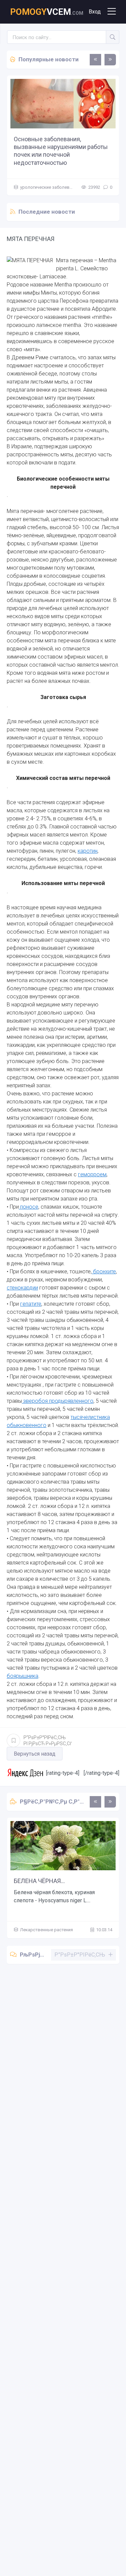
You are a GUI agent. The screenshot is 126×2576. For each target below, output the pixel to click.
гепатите (31, 1304)
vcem (47, 12)
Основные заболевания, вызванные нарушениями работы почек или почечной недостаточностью (61, 151)
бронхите (104, 1271)
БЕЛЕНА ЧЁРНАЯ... (39, 1881)
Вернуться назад (35, 1754)
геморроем (92, 1174)
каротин (88, 851)
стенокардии (22, 1288)
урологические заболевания (50, 187)
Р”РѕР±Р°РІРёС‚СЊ (48, 1740)
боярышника (23, 1676)
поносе (29, 1207)
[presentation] (95, 60)
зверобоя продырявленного (58, 1401)
